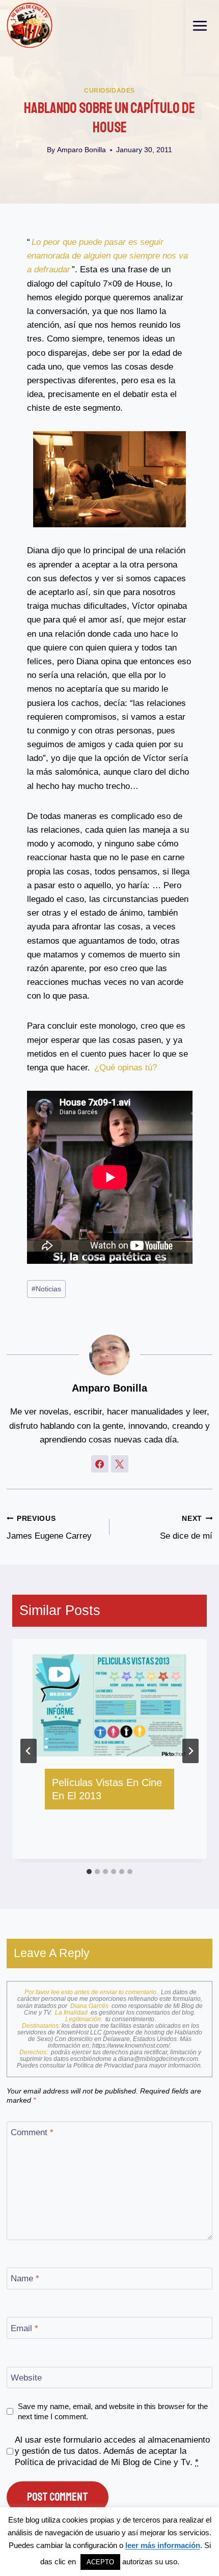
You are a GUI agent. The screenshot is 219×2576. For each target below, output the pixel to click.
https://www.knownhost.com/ (131, 2046)
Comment (32, 2132)
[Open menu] (200, 25)
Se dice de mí (186, 1528)
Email (24, 2328)
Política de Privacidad (104, 2065)
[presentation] (109, 1705)
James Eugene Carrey (49, 1528)
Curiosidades (109, 91)
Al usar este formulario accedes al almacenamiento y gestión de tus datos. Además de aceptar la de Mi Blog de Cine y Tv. (112, 2451)
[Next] (190, 1751)
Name (25, 2278)
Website (26, 2378)
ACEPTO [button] (100, 2562)
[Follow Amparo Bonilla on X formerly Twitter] (120, 1464)
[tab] (89, 1872)
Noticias (46, 1289)
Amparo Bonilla (81, 150)
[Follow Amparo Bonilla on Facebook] (100, 1464)
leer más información (163, 2545)
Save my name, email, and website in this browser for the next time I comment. (113, 2411)
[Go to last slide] (29, 1751)
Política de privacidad (56, 2462)
